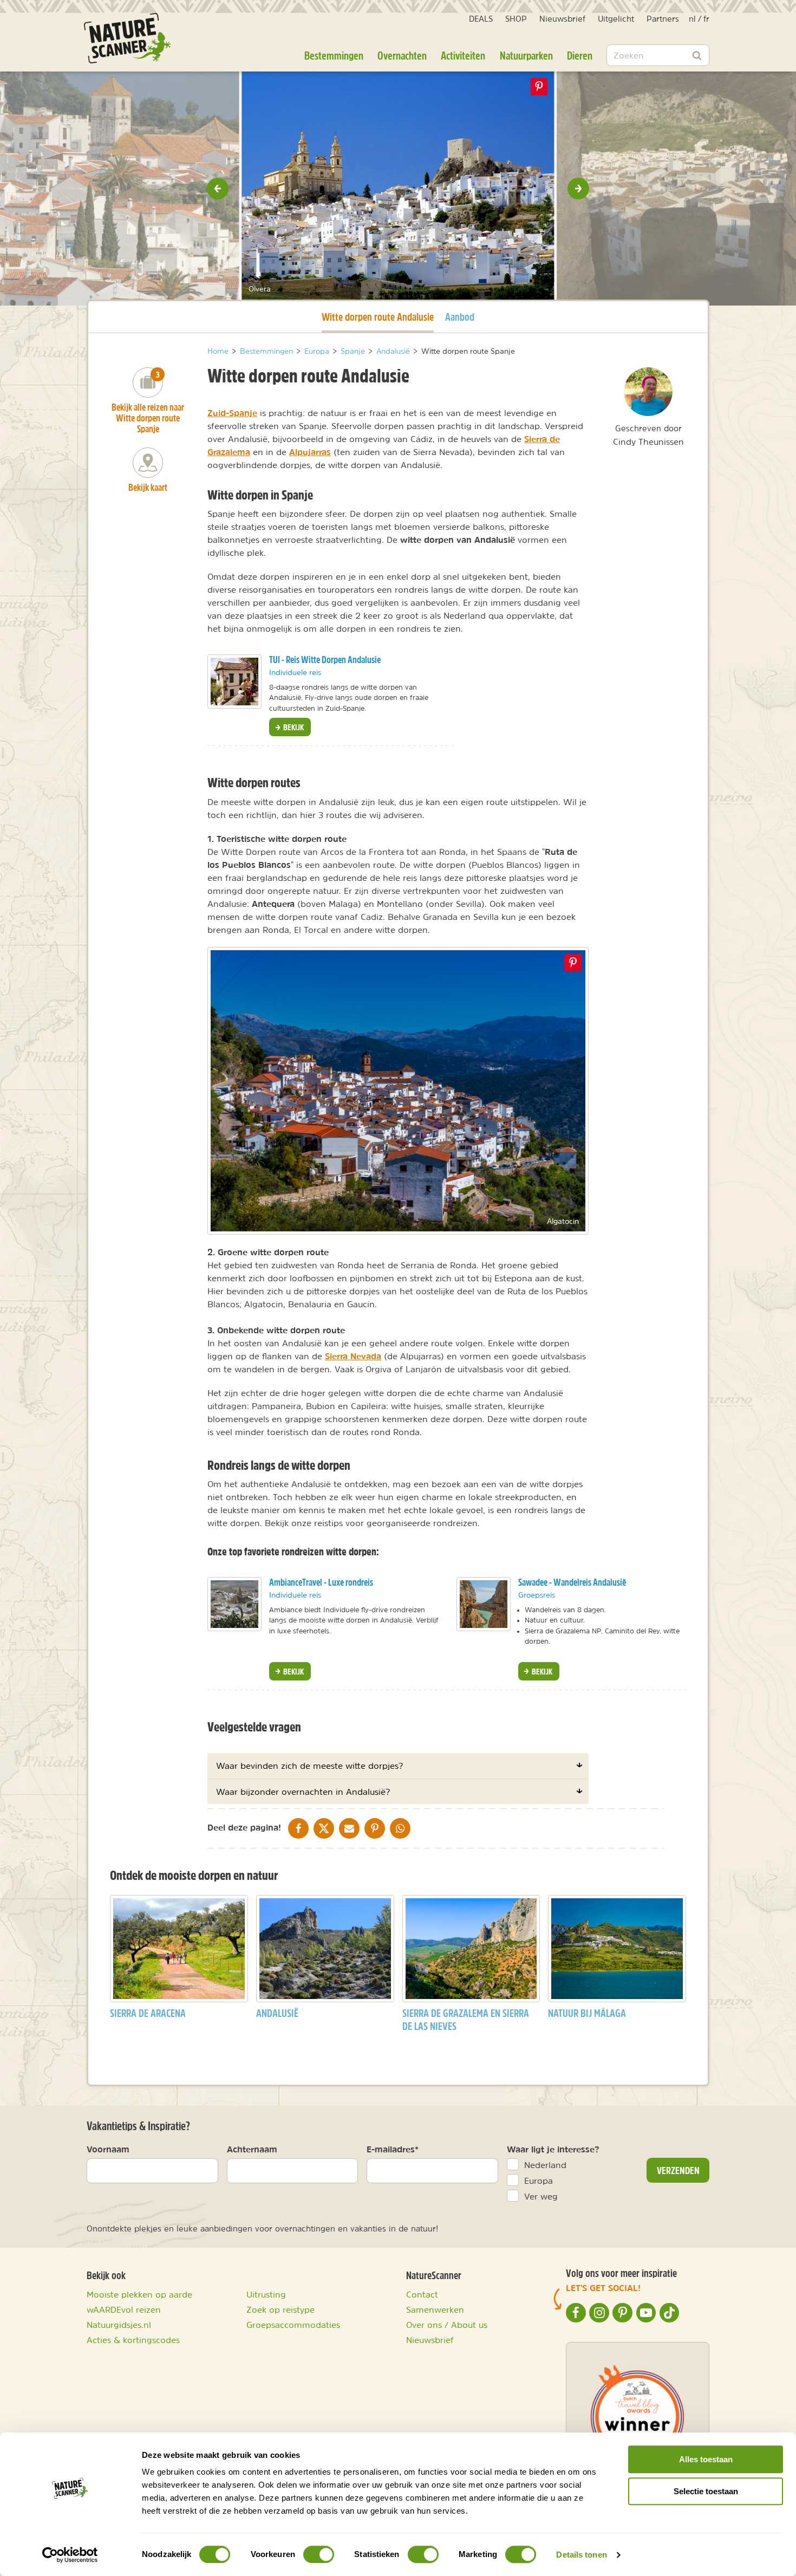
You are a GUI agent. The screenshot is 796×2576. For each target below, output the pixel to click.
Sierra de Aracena (148, 2013)
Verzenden (678, 2170)
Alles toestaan (706, 2459)
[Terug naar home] (127, 38)
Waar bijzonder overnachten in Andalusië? (303, 1792)
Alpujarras (310, 452)
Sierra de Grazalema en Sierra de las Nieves (466, 2019)
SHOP (516, 19)
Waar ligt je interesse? (553, 2149)
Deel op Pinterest (573, 963)
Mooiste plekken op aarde (139, 2294)
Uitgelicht (616, 19)
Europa (539, 2181)
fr (706, 19)
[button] (218, 189)
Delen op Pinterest (539, 87)
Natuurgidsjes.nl (119, 2325)
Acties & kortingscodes (133, 2340)
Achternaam (252, 2149)
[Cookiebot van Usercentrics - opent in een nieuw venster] (70, 2555)
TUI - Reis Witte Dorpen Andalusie (325, 660)
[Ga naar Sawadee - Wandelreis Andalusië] (484, 1604)
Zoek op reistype (280, 2309)
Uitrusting (266, 2294)
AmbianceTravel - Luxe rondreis (321, 1582)
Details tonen (581, 2555)
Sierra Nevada (353, 1356)
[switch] (319, 2554)
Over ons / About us (447, 2325)
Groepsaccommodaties (293, 2325)
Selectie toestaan (706, 2491)
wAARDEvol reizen (124, 2309)
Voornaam (108, 2149)
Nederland (545, 2165)
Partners (663, 19)
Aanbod (460, 317)
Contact (422, 2294)
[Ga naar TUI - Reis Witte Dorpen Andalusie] (234, 682)
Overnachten (402, 55)
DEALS (481, 19)
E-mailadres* (393, 2149)
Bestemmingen (334, 55)
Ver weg (541, 2196)
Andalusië (277, 2013)
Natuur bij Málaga (587, 2013)
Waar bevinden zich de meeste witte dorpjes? (309, 1766)
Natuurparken (526, 55)
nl (692, 19)
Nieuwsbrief (562, 19)
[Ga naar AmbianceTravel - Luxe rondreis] (234, 1604)
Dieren (580, 55)
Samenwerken (435, 2309)
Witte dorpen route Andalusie (378, 316)
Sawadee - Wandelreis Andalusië (572, 1582)
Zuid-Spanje (232, 413)
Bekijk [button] (293, 727)
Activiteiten (463, 55)
